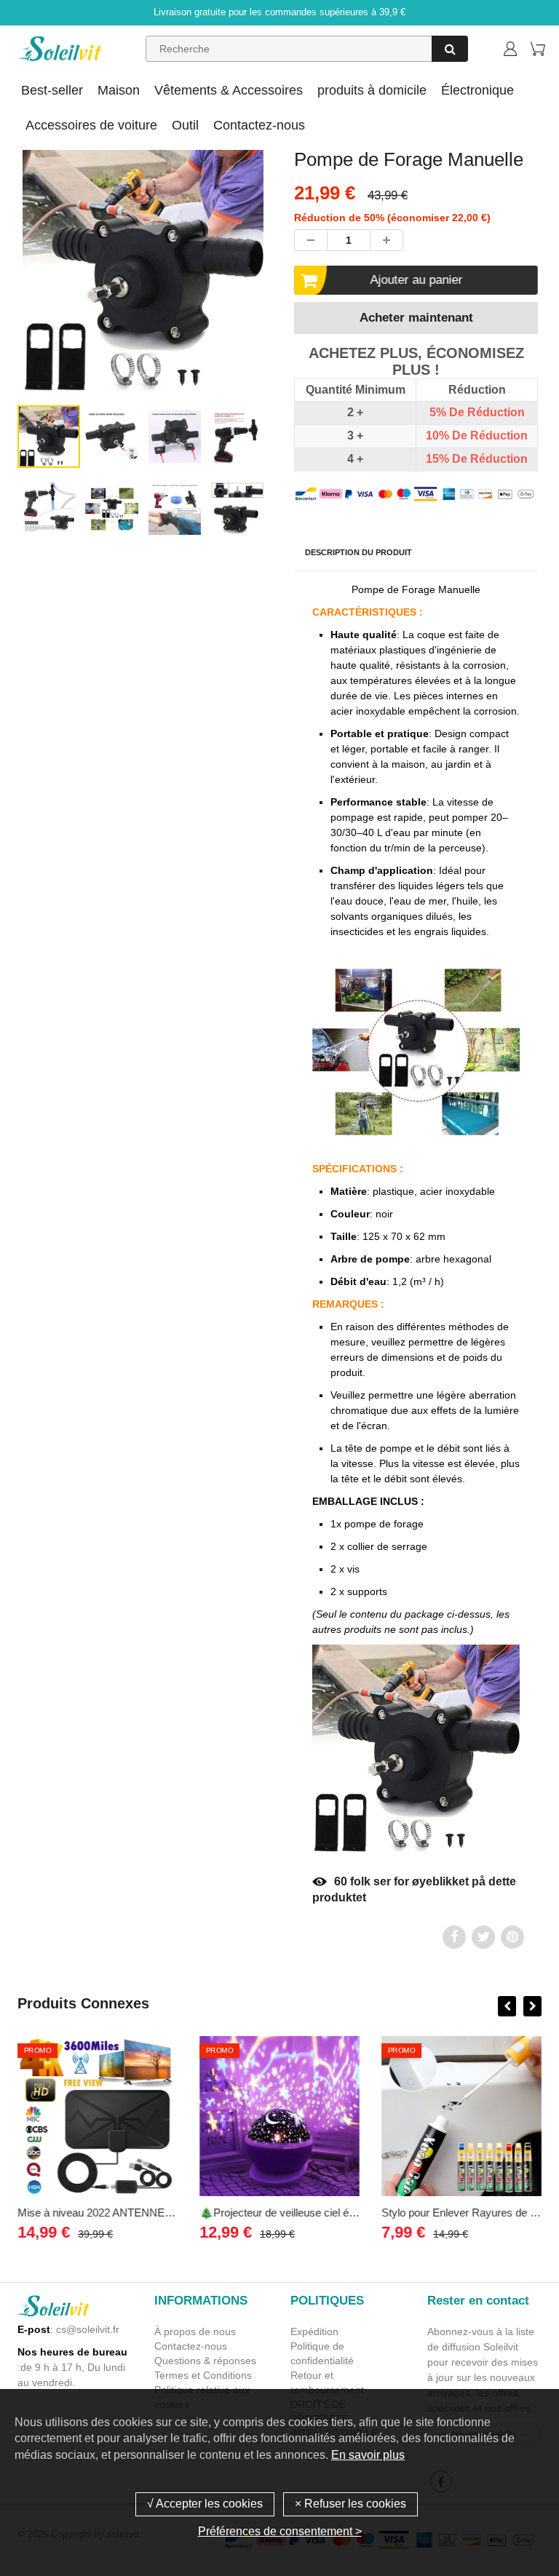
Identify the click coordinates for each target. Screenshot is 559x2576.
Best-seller (52, 90)
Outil (185, 125)
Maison (119, 90)
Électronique (477, 90)
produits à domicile (372, 90)
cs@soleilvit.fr (88, 2329)
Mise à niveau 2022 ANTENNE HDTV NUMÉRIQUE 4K (151, 2213)
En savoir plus (368, 2455)
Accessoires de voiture (91, 125)
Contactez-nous (259, 125)
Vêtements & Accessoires (229, 90)
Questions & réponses (205, 2361)
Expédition (314, 2331)
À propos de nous (195, 2331)
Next (325, 308)
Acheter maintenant (416, 318)
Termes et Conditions (203, 2375)
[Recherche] (450, 49)
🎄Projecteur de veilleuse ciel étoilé (284, 2213)
